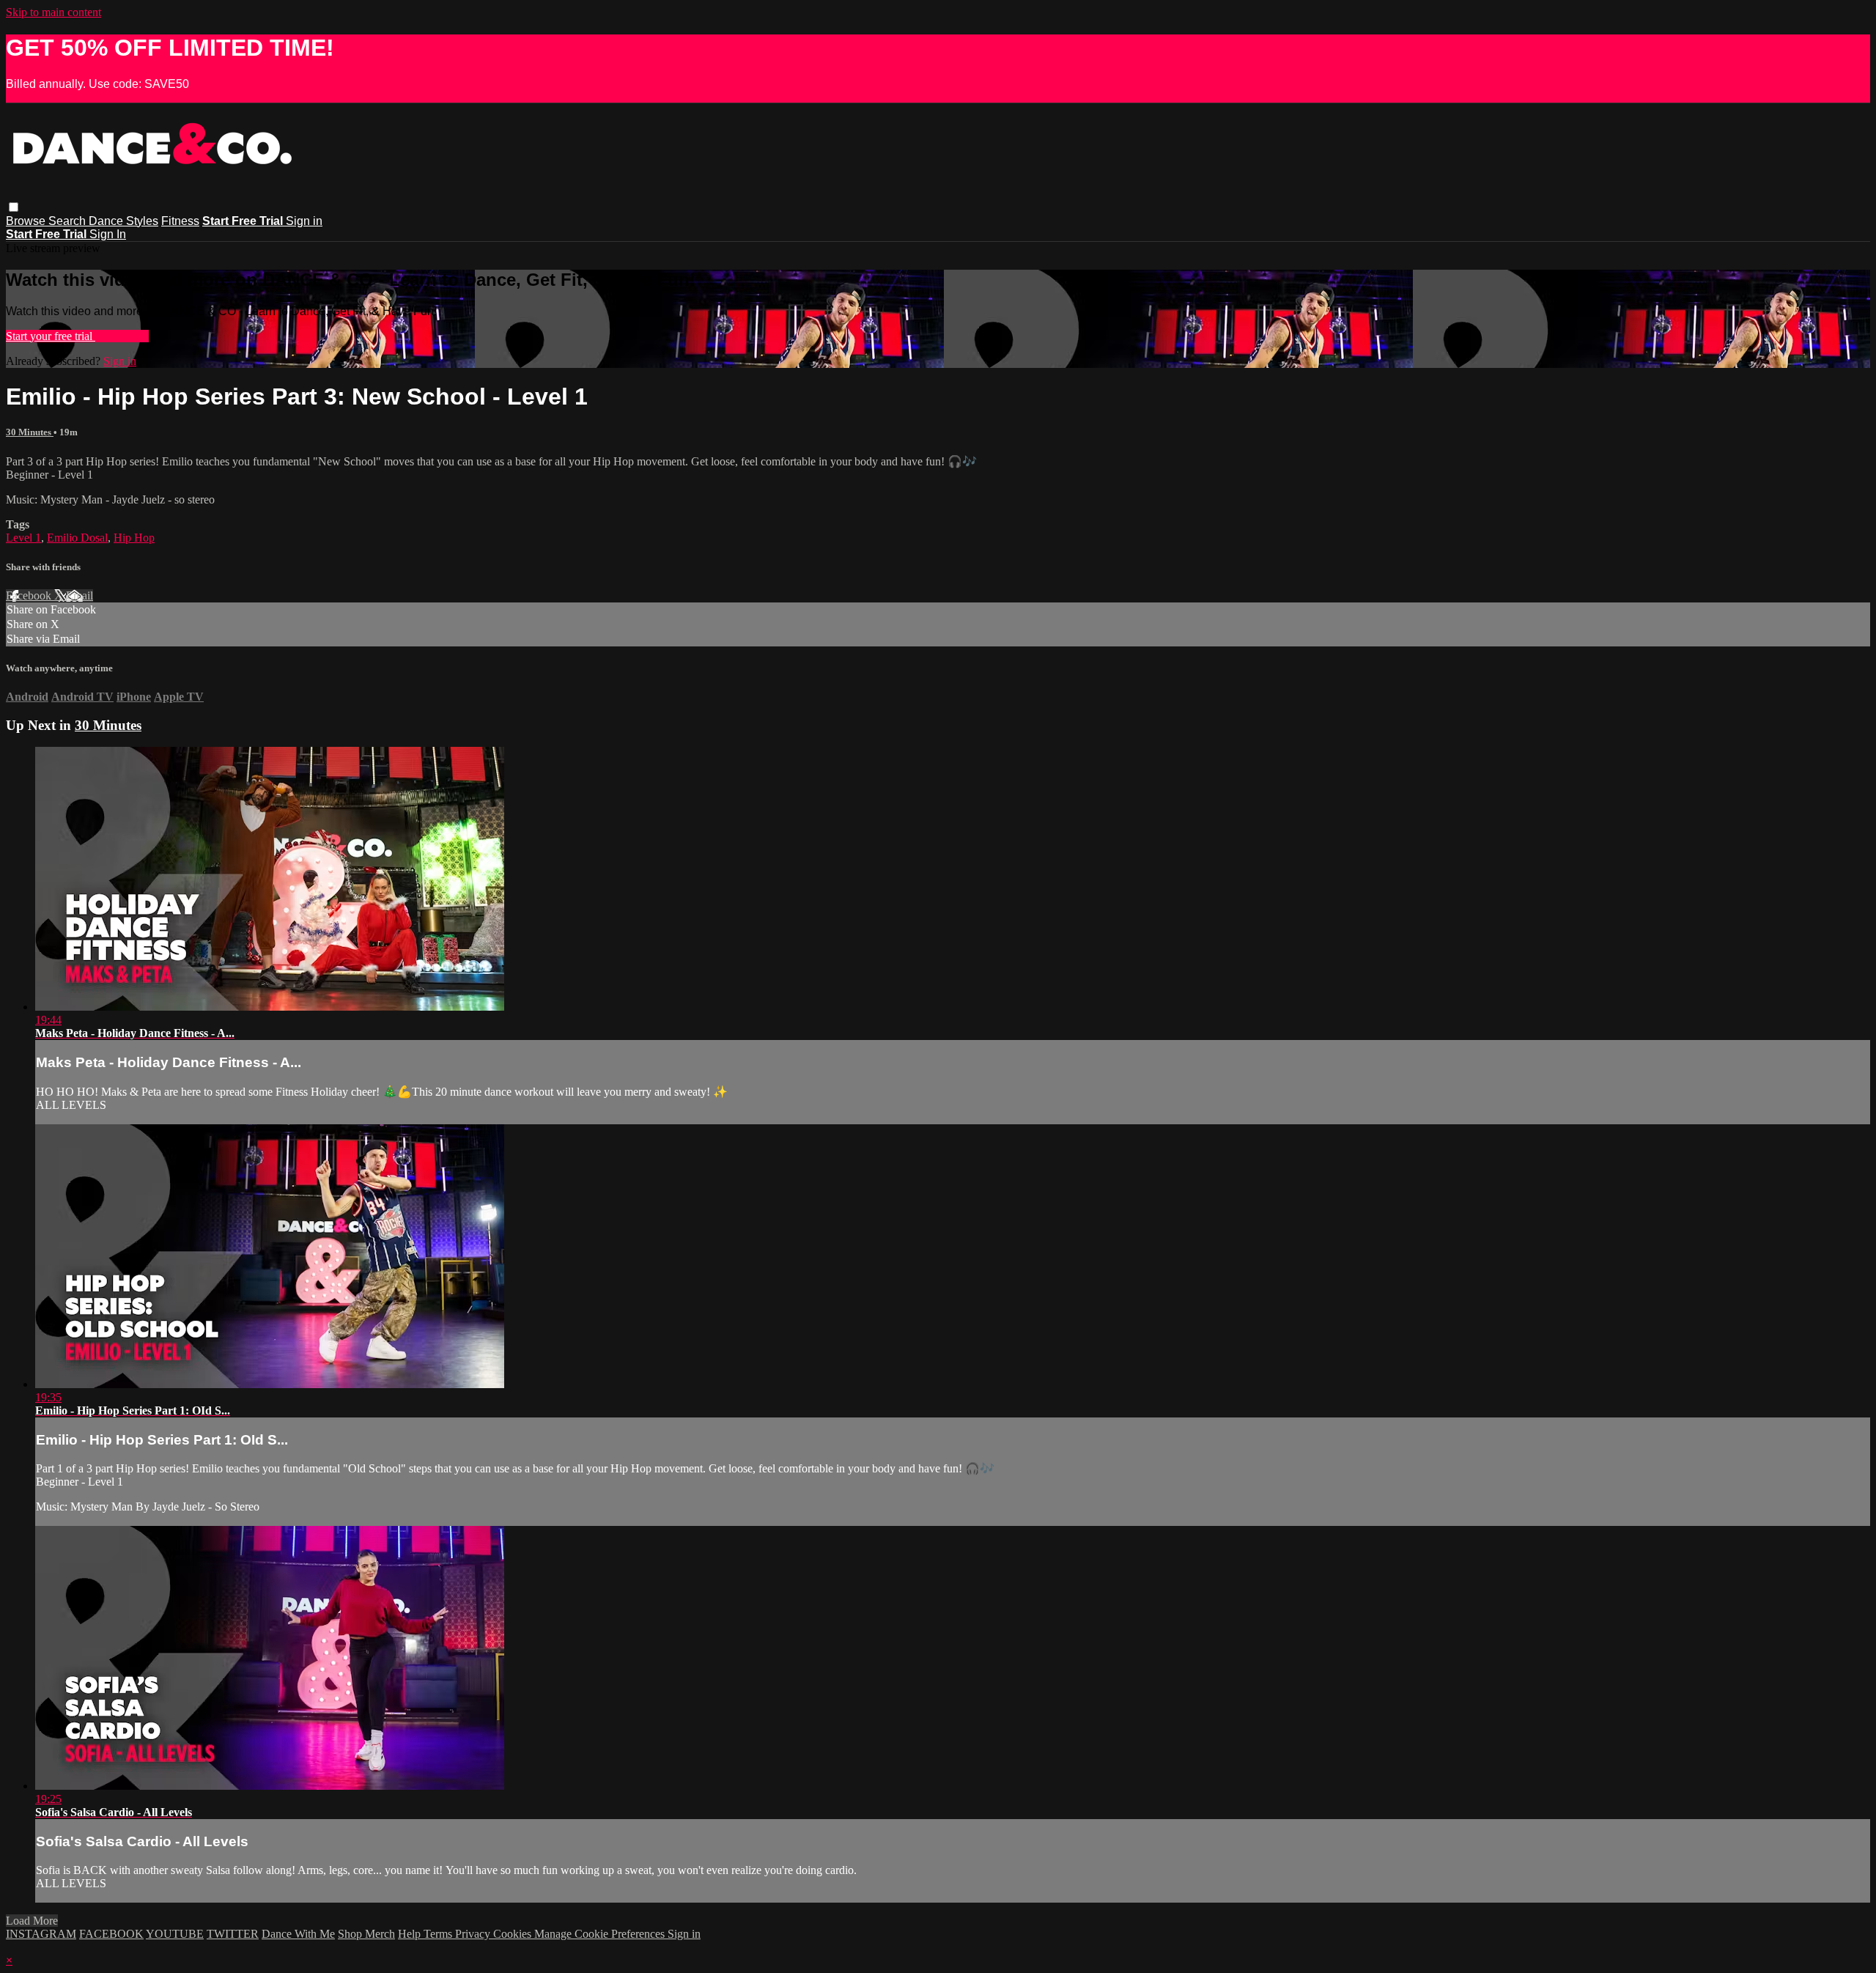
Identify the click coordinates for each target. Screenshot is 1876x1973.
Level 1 (23, 538)
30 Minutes (30, 432)
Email (80, 595)
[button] (14, 207)
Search (69, 221)
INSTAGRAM (41, 1934)
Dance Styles (123, 221)
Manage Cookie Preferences (601, 1934)
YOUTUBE (175, 1934)
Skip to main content (53, 12)
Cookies (514, 1934)
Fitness (180, 221)
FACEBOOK (111, 1934)
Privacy (474, 1934)
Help (411, 1934)
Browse (27, 221)
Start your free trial (51, 336)
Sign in (304, 221)
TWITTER (233, 1934)
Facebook (30, 595)
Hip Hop (134, 538)
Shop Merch (366, 1934)
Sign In (108, 234)
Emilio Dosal (77, 538)
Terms (439, 1934)
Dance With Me (298, 1934)
